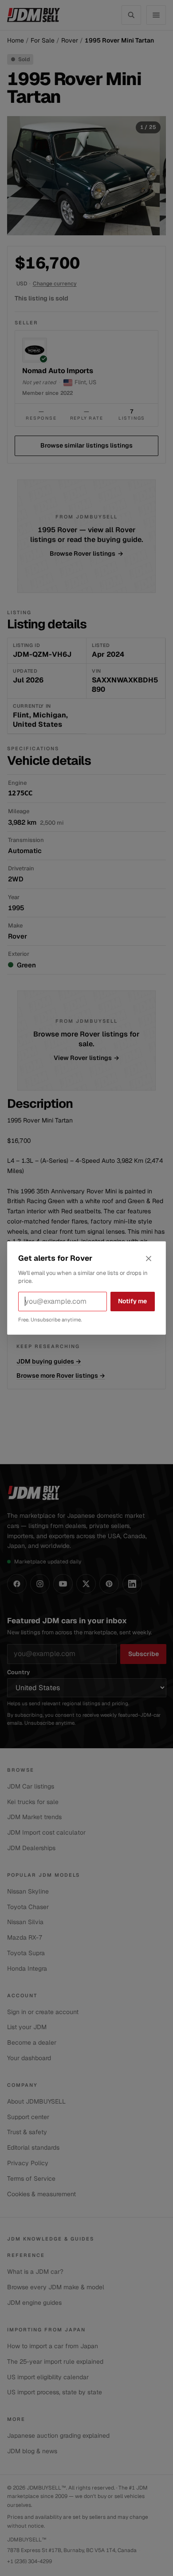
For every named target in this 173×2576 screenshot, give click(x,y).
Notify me (132, 1301)
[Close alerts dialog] (149, 1259)
